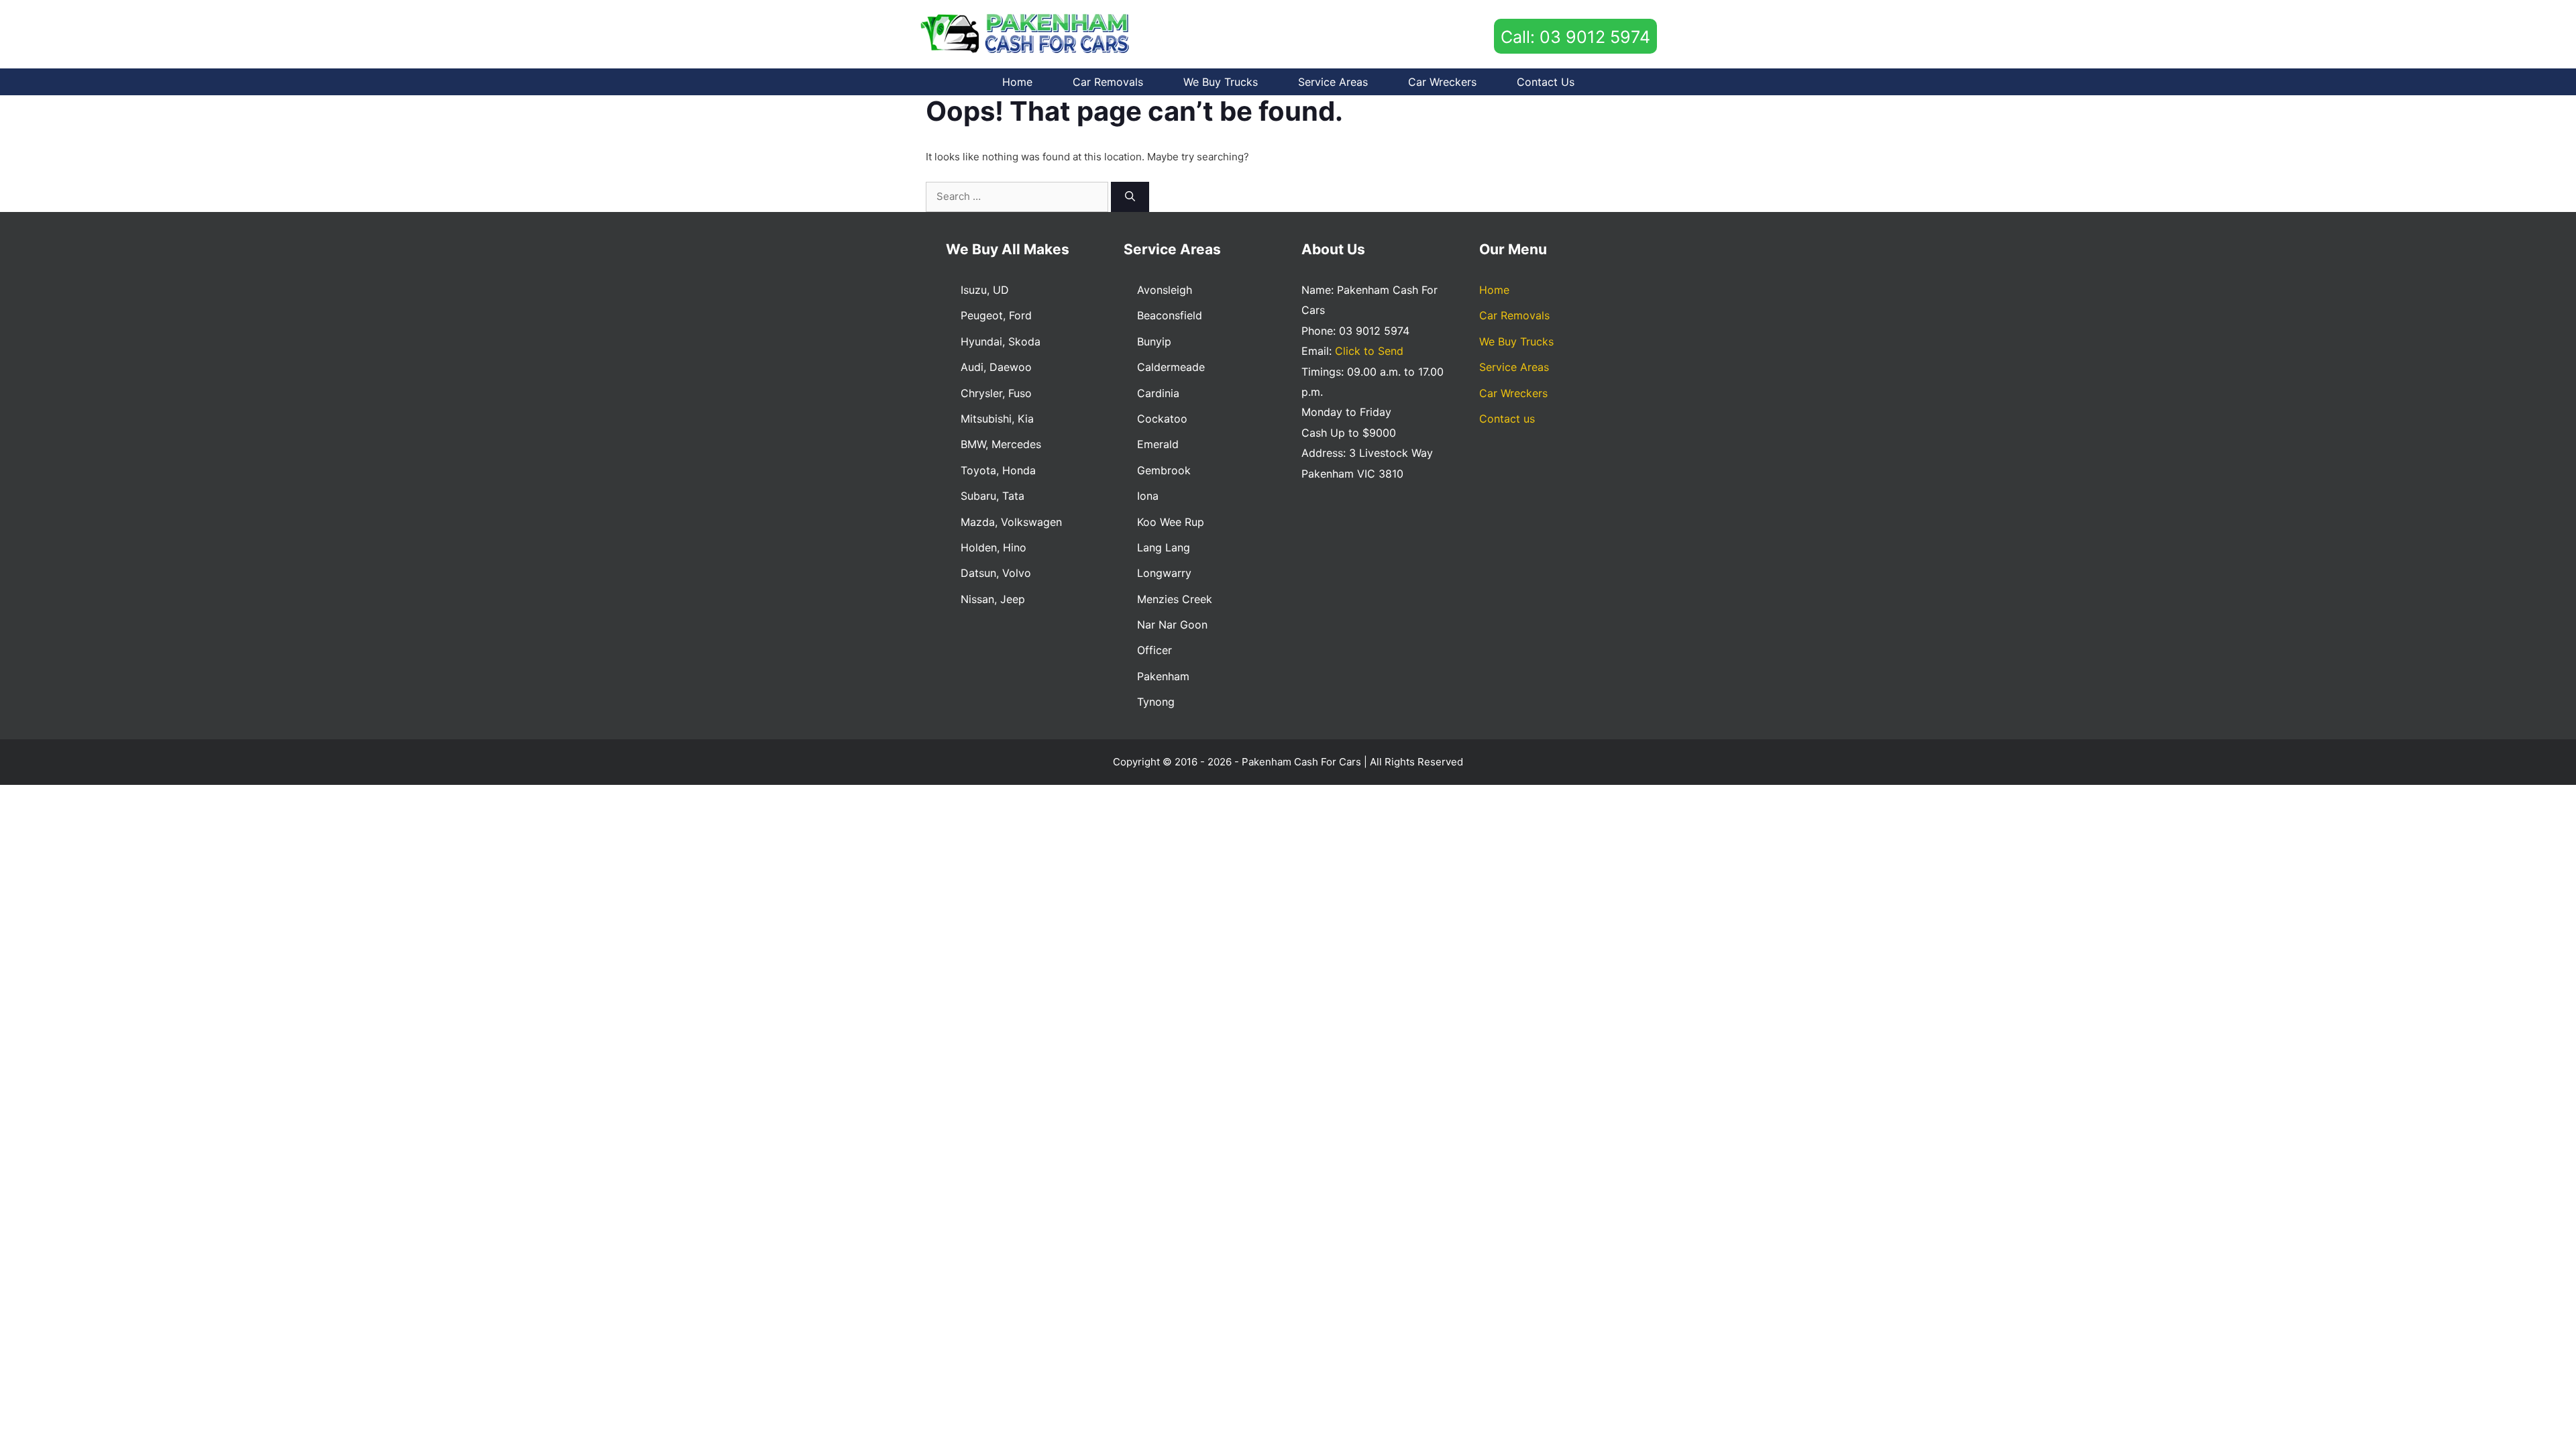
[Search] (1130, 197)
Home (1017, 82)
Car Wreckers (1442, 82)
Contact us (1546, 82)
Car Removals (1108, 82)
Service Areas (1333, 82)
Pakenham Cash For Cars (1301, 762)
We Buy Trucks (1221, 82)
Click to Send (1369, 351)
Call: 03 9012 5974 (1575, 37)
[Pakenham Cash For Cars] (1027, 33)
